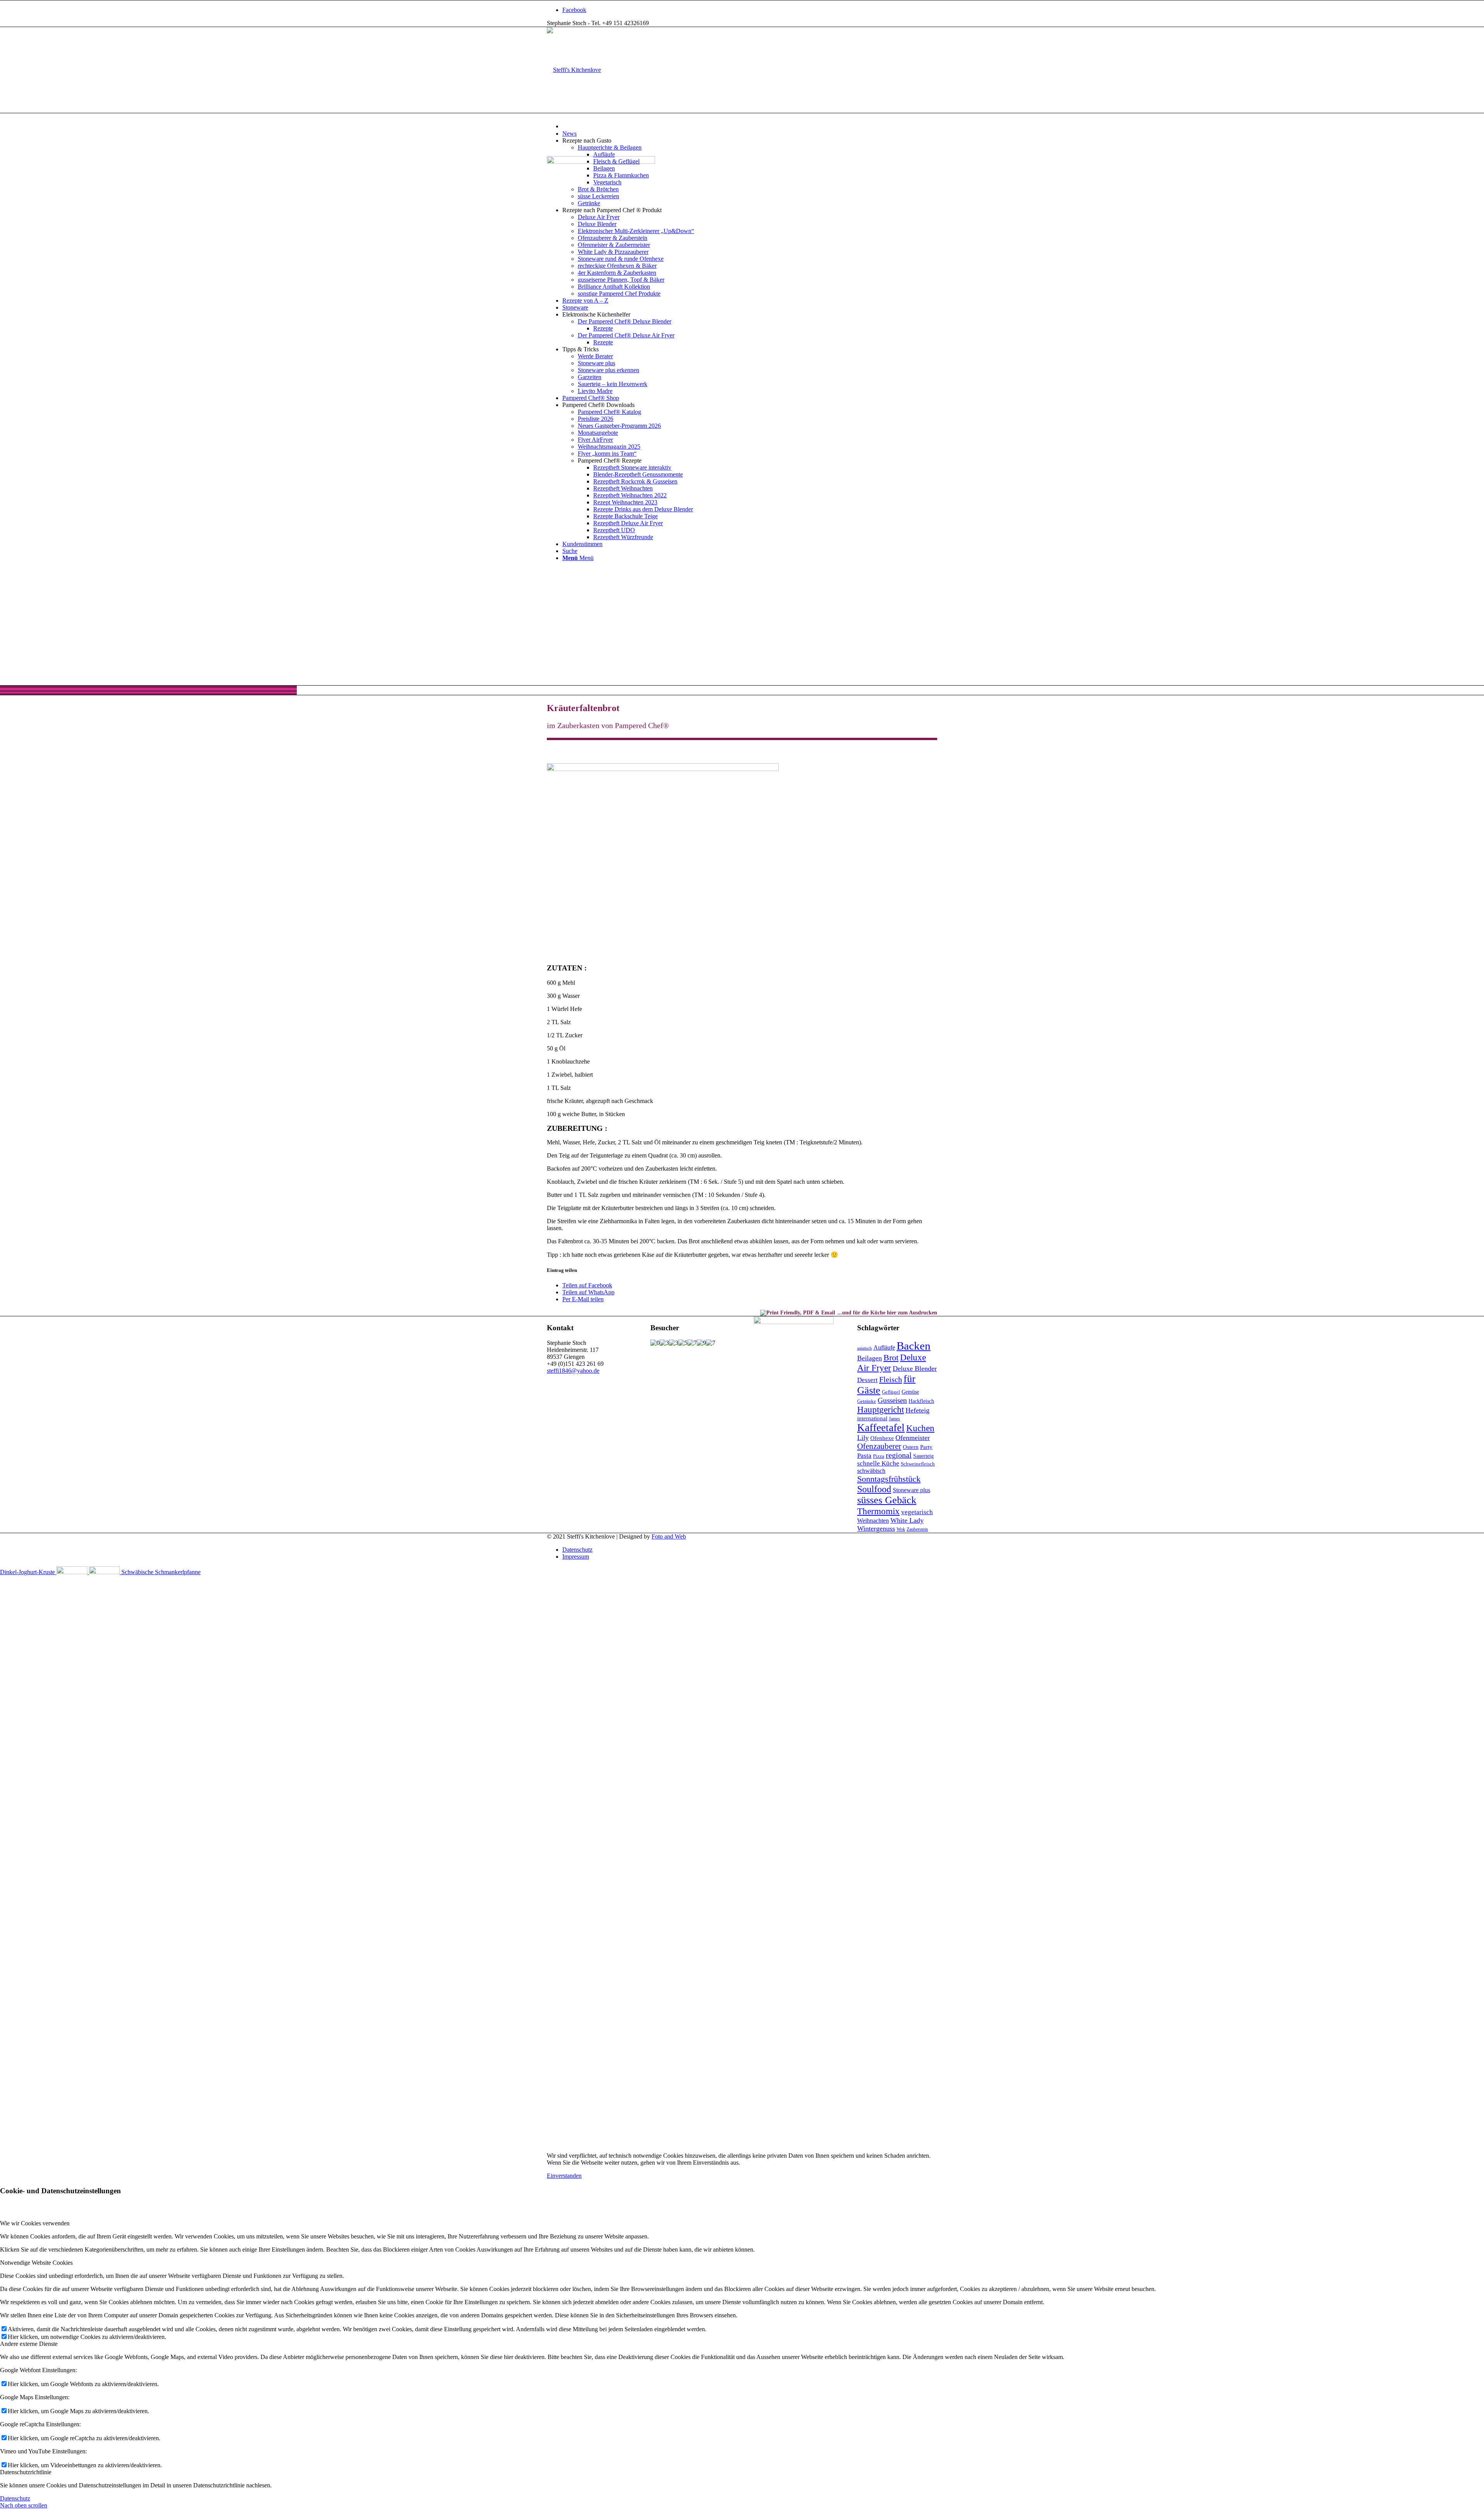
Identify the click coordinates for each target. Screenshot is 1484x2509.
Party (926, 1447)
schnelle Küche (878, 1463)
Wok (901, 1529)
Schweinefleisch (918, 1464)
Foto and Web (669, 1536)
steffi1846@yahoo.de (573, 1371)
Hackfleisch (921, 1401)
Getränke (867, 1401)
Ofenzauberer (879, 1446)
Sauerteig (923, 1456)
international (872, 1418)
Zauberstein (917, 1529)
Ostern (911, 1447)
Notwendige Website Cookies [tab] (36, 2263)
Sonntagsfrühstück (889, 1479)
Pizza (879, 1456)
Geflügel (891, 1392)
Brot (891, 1357)
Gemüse (910, 1392)
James (894, 1419)
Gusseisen (892, 1400)
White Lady (907, 1520)
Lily (863, 1438)
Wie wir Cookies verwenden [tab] (35, 2223)
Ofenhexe (882, 1438)
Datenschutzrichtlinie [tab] (26, 2472)
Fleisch (891, 1379)
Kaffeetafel (881, 1428)
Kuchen (920, 1428)
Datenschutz (15, 2498)
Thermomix (878, 1511)
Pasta (864, 1456)
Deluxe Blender (915, 1369)
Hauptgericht (881, 1410)
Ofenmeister (913, 1438)
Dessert (867, 1380)
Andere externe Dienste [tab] (29, 2344)
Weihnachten (873, 1521)
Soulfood (874, 1489)
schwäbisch (871, 1471)
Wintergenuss (876, 1529)
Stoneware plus (911, 1490)
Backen (914, 1346)
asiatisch (865, 1348)
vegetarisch (917, 1512)
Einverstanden (564, 2176)
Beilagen (870, 1358)
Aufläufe (884, 1348)
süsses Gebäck (887, 1500)
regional (899, 1455)
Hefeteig (917, 1410)
